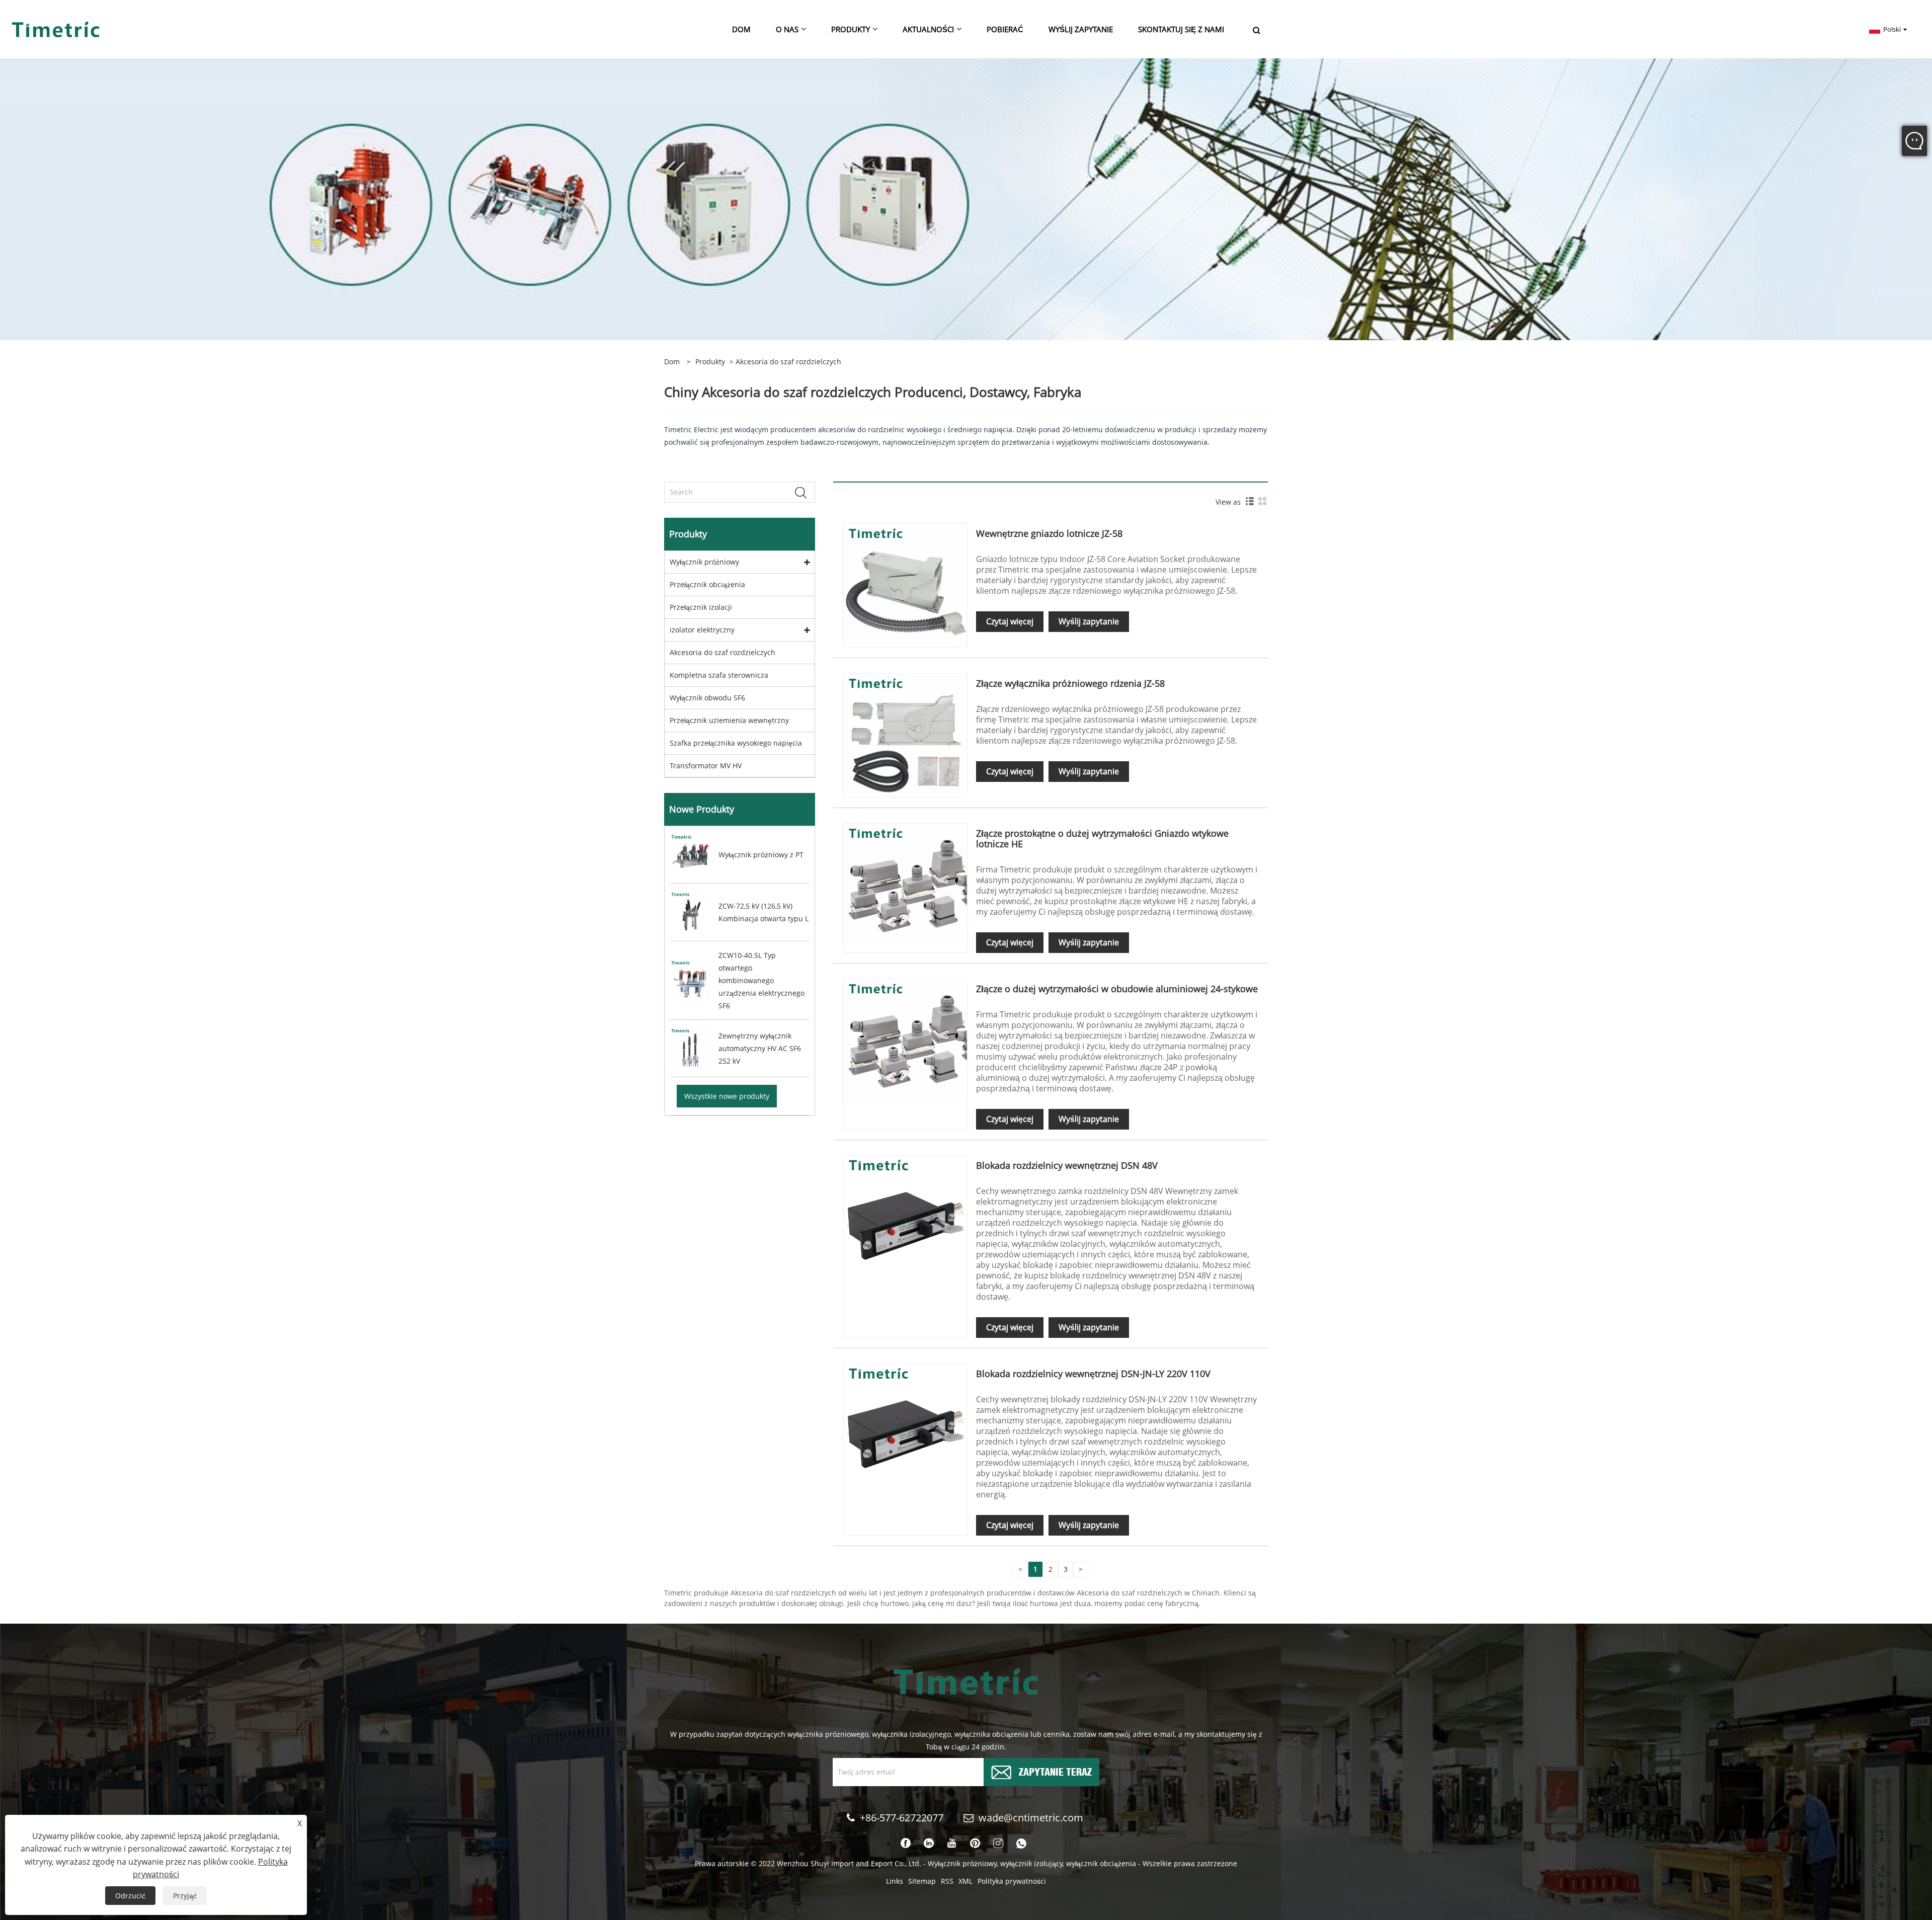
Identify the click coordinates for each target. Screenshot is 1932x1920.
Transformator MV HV (706, 766)
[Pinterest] (975, 1844)
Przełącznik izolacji (701, 607)
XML (965, 1881)
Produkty (710, 362)
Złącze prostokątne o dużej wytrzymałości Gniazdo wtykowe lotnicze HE (1102, 838)
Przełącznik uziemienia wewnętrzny (729, 720)
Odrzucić (130, 1896)
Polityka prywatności (1012, 1881)
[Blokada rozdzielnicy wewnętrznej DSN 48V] (905, 1217)
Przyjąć (185, 1896)
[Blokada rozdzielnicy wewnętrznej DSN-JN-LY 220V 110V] (905, 1425)
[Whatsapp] (1021, 1844)
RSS (947, 1881)
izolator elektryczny (702, 630)
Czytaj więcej (1010, 621)
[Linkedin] (929, 1844)
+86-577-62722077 (902, 1818)
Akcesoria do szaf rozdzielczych (722, 652)
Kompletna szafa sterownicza (719, 675)
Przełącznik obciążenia (707, 584)
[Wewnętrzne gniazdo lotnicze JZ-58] (905, 584)
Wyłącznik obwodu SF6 (707, 698)
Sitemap (922, 1881)
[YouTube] (952, 1844)
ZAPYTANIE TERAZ (1055, 1771)
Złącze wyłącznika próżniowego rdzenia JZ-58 (1070, 683)
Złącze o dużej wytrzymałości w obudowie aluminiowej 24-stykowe (1117, 989)
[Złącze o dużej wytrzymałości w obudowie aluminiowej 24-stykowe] (905, 1040)
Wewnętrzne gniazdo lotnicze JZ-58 (1049, 533)
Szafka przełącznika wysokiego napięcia (736, 743)
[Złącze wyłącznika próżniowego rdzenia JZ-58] (905, 734)
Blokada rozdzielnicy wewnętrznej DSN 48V (1067, 1165)
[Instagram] (998, 1844)
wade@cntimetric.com (1032, 1818)
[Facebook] (906, 1844)
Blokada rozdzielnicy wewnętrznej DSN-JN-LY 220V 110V (1093, 1374)
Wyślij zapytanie (1089, 621)
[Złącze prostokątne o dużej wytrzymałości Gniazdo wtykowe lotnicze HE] (905, 885)
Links (895, 1881)
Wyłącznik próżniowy (704, 562)
